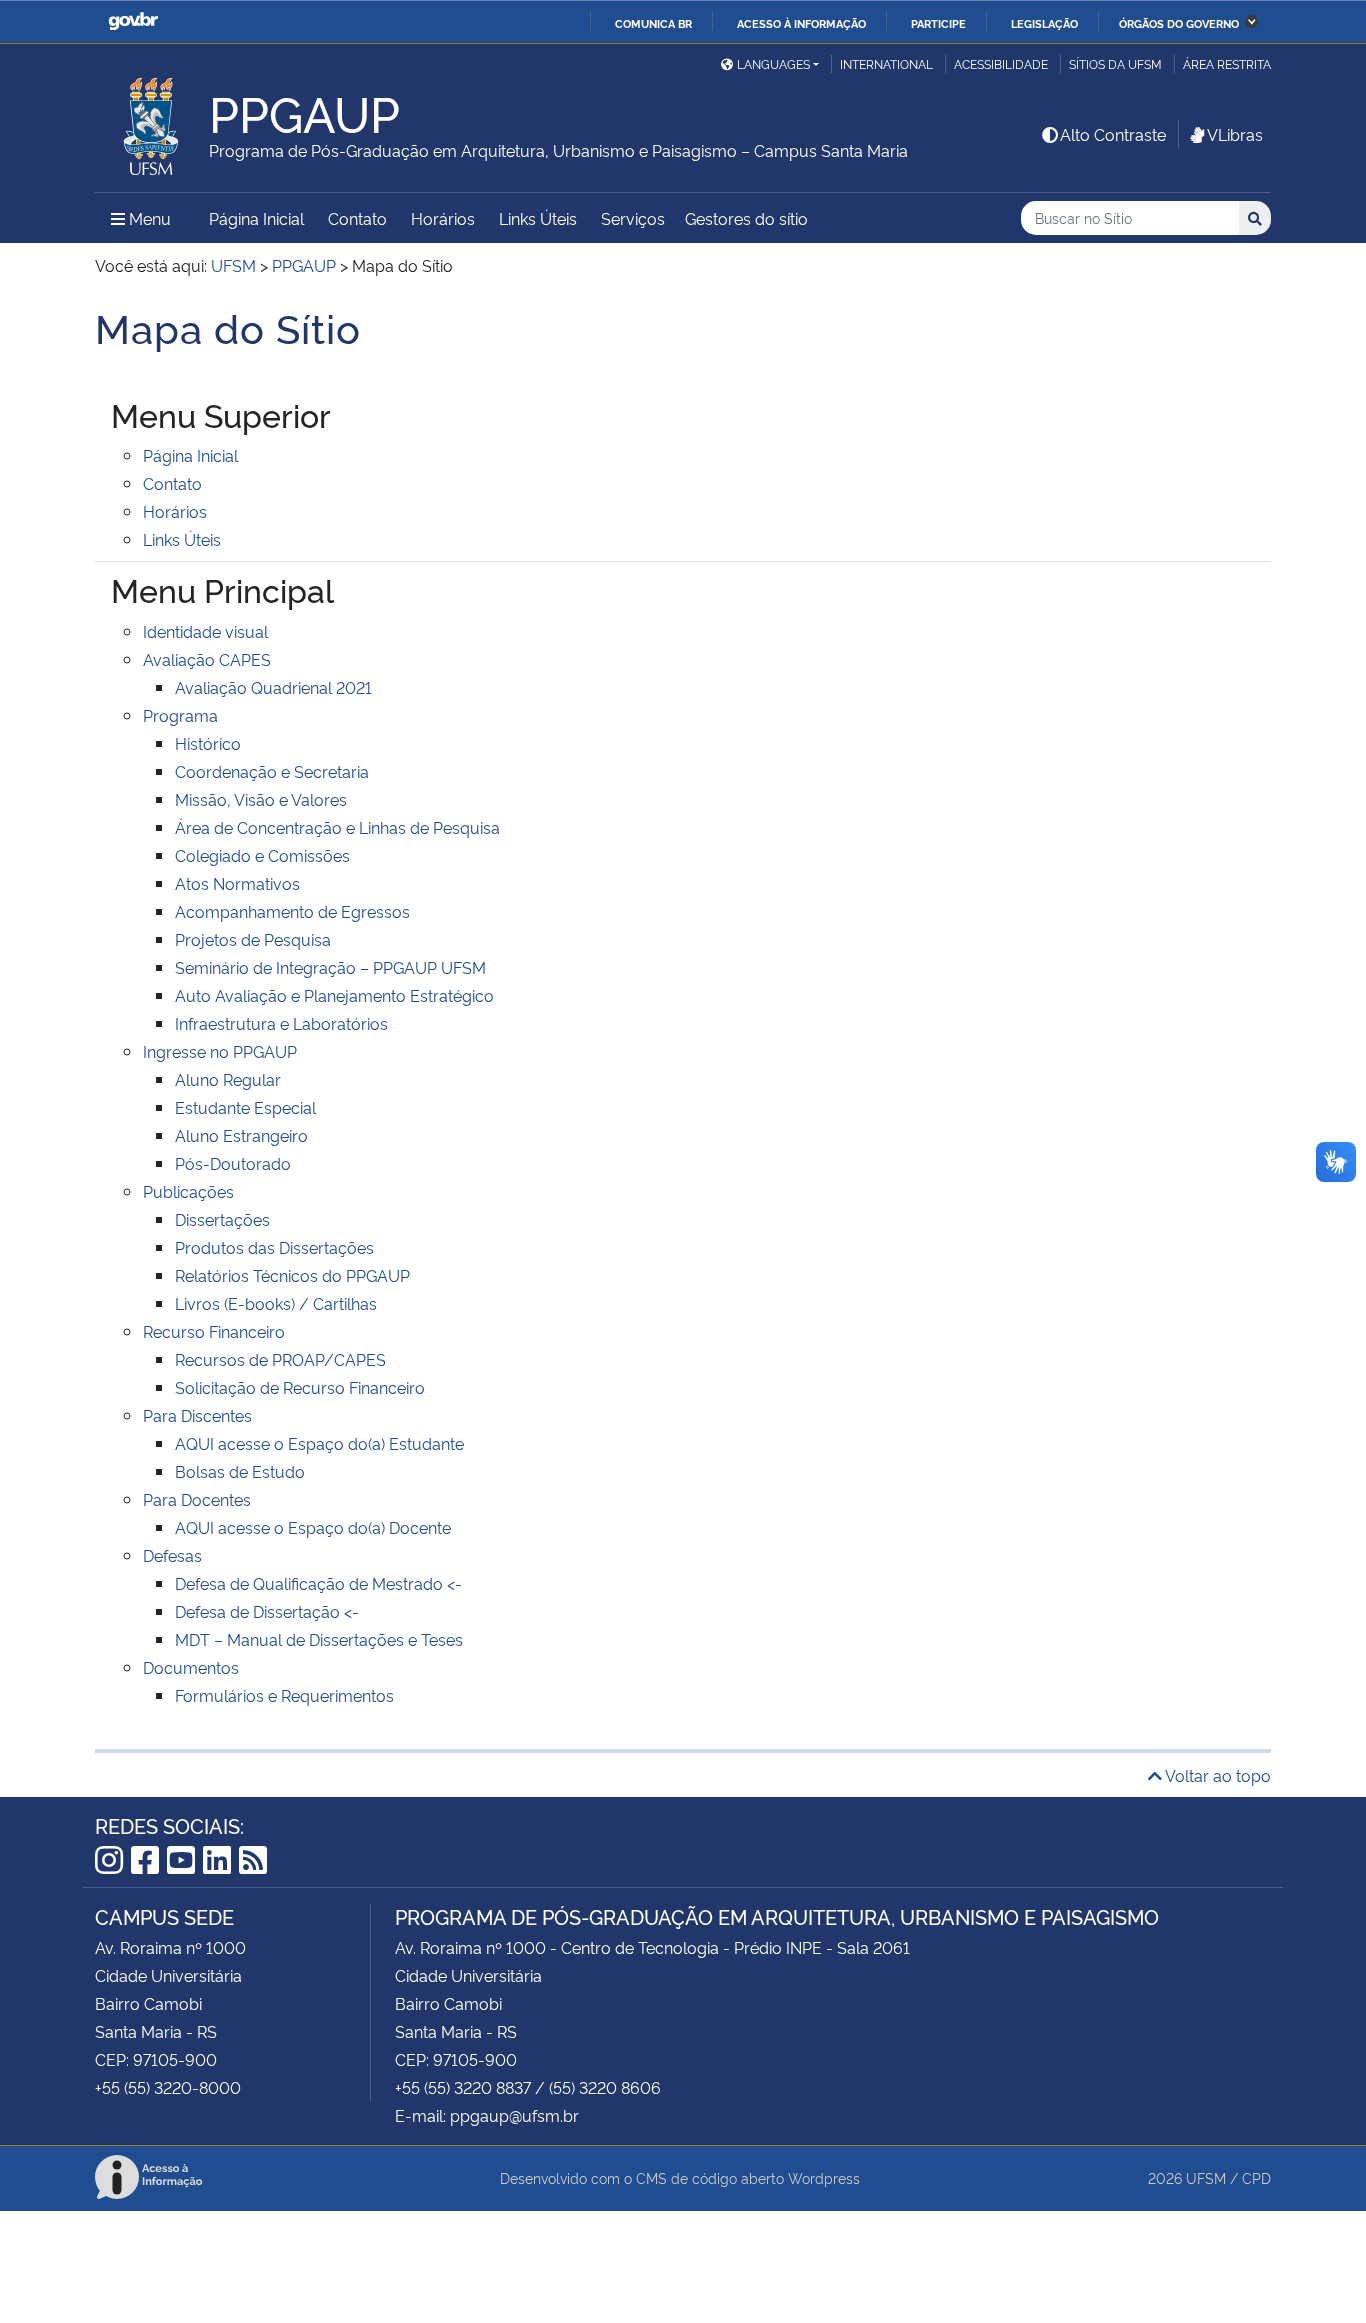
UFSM (1206, 2177)
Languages (773, 63)
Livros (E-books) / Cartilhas (276, 1303)
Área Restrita (1227, 63)
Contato (357, 218)
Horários (443, 218)
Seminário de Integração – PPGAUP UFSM (330, 967)
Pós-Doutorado (233, 1163)
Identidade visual (205, 631)
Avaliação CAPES (207, 659)
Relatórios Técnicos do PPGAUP (292, 1275)
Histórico (208, 743)
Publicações (188, 1191)
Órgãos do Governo (1179, 23)
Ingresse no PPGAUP (220, 1051)
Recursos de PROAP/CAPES (280, 1359)
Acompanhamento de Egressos (292, 911)
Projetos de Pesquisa (253, 939)
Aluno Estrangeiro (241, 1135)
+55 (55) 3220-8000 (168, 2087)
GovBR (133, 21)
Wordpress (824, 2177)
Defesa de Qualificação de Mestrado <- (318, 1583)
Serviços (633, 218)
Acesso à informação (801, 23)
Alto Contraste (1113, 134)
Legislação (1044, 23)
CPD (1256, 2177)
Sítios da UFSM (1115, 63)
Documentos (191, 1667)
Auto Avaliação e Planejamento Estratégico (334, 995)
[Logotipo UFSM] (152, 121)
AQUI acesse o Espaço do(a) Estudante (319, 1443)
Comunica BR (653, 23)
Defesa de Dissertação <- (267, 1611)
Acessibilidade (1001, 63)
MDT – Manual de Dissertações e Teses (319, 1639)
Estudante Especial (245, 1107)
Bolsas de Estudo (240, 1471)
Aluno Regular (228, 1079)
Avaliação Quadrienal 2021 (273, 687)
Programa (180, 715)
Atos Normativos (237, 883)
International (886, 63)
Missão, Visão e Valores (261, 799)
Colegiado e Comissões (262, 855)
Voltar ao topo (1216, 1775)
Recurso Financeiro (214, 1331)
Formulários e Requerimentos (284, 1695)
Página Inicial (256, 218)
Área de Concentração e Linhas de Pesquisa (337, 827)
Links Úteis (538, 218)
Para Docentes (197, 1499)
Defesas (172, 1555)
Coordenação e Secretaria (272, 771)
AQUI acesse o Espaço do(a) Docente (313, 1527)
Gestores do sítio (746, 218)
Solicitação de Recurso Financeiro (300, 1387)
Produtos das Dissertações (274, 1247)
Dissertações (222, 1219)
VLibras (1235, 134)
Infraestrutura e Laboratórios (281, 1023)
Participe (938, 23)
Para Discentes (197, 1415)
